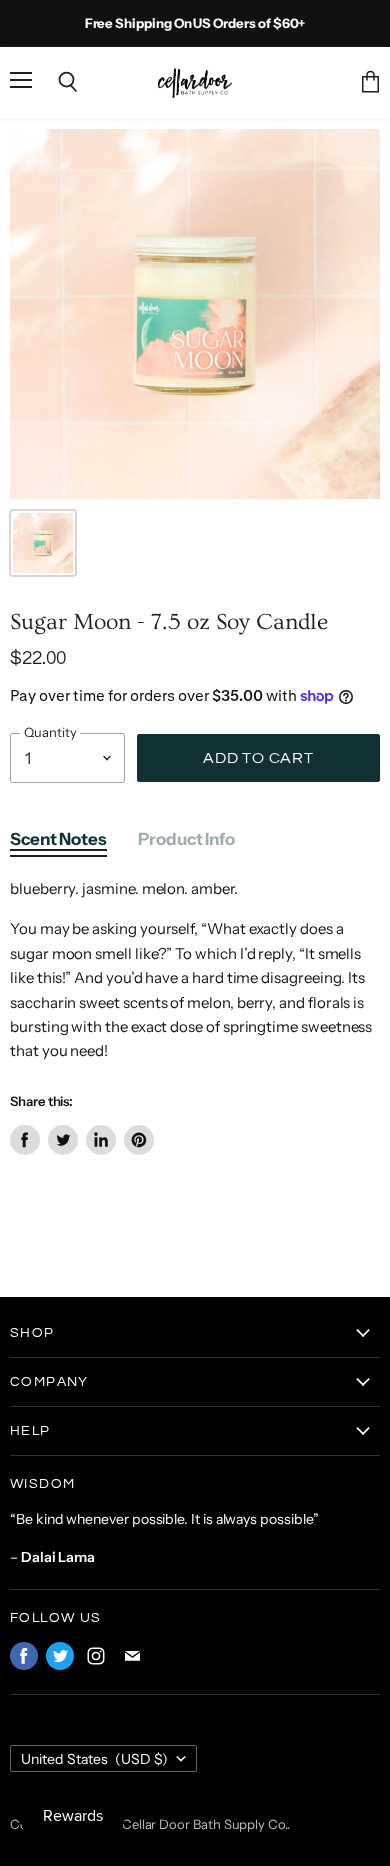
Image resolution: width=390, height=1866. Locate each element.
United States (94, 1759)
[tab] (58, 844)
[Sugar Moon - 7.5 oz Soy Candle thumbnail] (43, 543)
